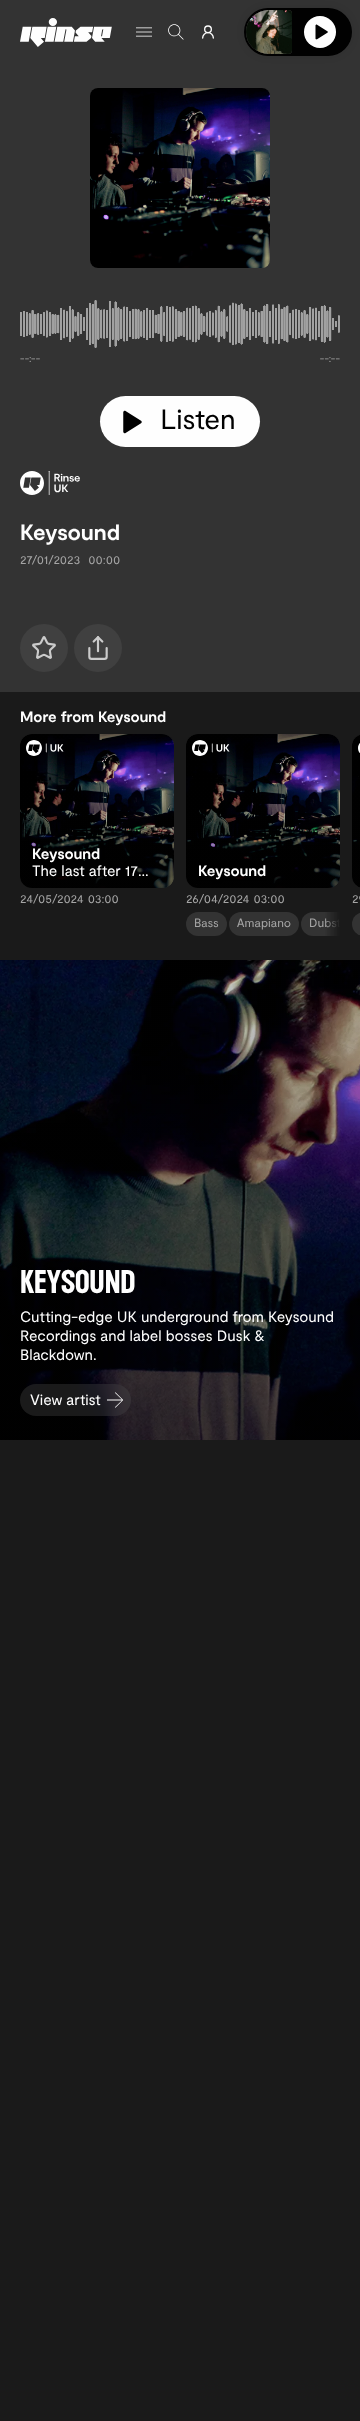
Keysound (70, 532)
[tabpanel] (180, 328)
